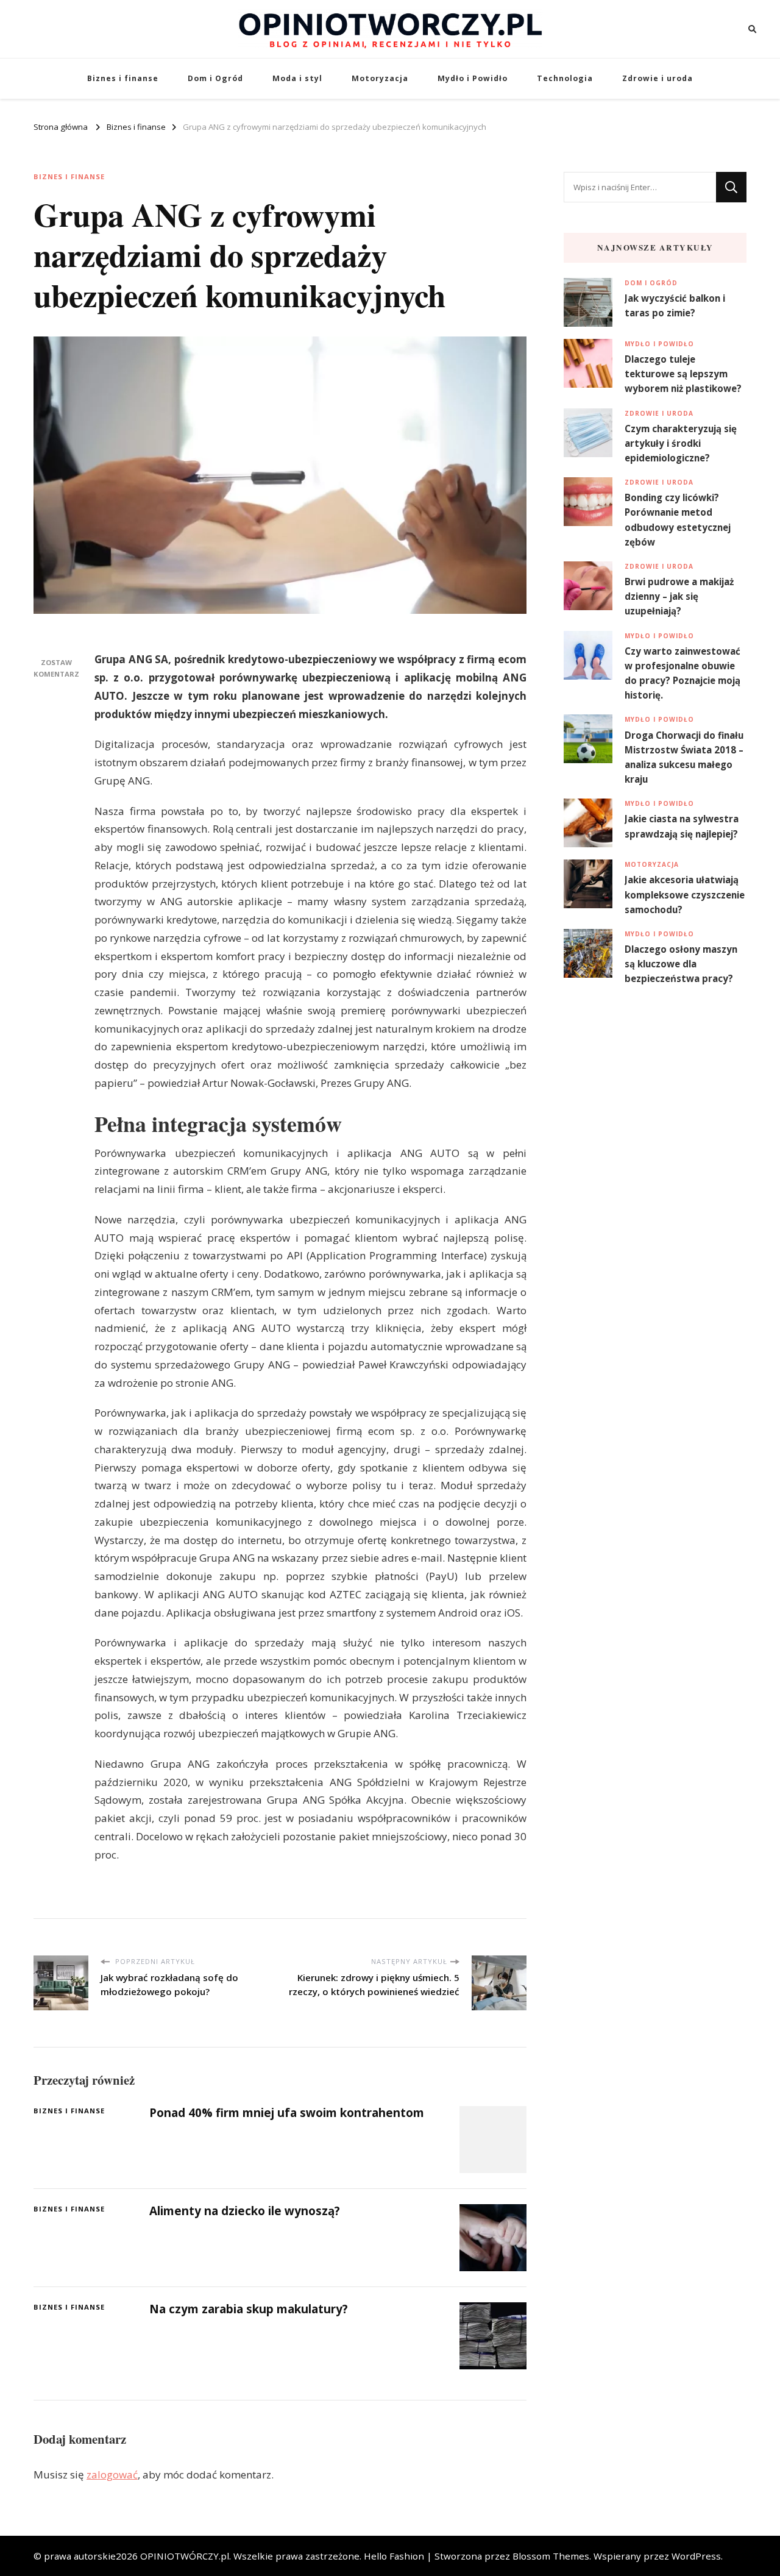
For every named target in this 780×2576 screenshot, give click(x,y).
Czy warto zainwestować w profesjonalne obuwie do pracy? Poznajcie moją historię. (682, 673)
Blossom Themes (551, 2556)
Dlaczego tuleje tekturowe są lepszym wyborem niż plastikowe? (683, 374)
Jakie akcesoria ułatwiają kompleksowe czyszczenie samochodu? (685, 894)
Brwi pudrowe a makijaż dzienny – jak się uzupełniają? (679, 596)
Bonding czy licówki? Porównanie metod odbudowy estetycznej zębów (678, 520)
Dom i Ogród (215, 78)
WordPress (696, 2556)
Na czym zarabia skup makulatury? (249, 2309)
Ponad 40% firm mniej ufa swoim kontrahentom (287, 2113)
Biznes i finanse (123, 78)
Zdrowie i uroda (658, 78)
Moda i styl (297, 78)
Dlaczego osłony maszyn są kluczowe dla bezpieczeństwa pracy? (681, 964)
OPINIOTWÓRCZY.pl (185, 2556)
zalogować (112, 2475)
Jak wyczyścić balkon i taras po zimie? (675, 305)
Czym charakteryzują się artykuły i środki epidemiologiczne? (681, 443)
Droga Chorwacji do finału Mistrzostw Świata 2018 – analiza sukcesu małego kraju (684, 757)
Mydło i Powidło (473, 78)
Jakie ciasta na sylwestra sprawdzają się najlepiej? (682, 826)
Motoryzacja (380, 78)
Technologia (565, 78)
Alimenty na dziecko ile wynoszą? (245, 2211)
